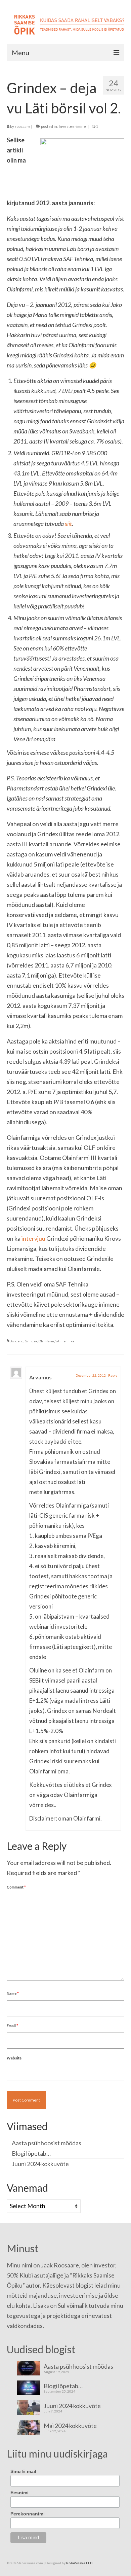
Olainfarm (46, 1341)
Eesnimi (19, 2493)
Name (13, 1993)
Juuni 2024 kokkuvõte (40, 2164)
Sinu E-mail (23, 2471)
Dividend (16, 1341)
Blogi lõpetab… (31, 2153)
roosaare (23, 126)
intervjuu (33, 1238)
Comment (16, 1887)
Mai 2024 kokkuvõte (70, 2425)
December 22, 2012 (91, 1375)
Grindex (31, 1341)
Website (14, 2058)
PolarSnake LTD (79, 2563)
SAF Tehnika (65, 1341)
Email (12, 2026)
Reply (113, 1375)
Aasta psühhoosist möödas (47, 2143)
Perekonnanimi (28, 2514)
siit (68, 524)
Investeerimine (72, 126)
